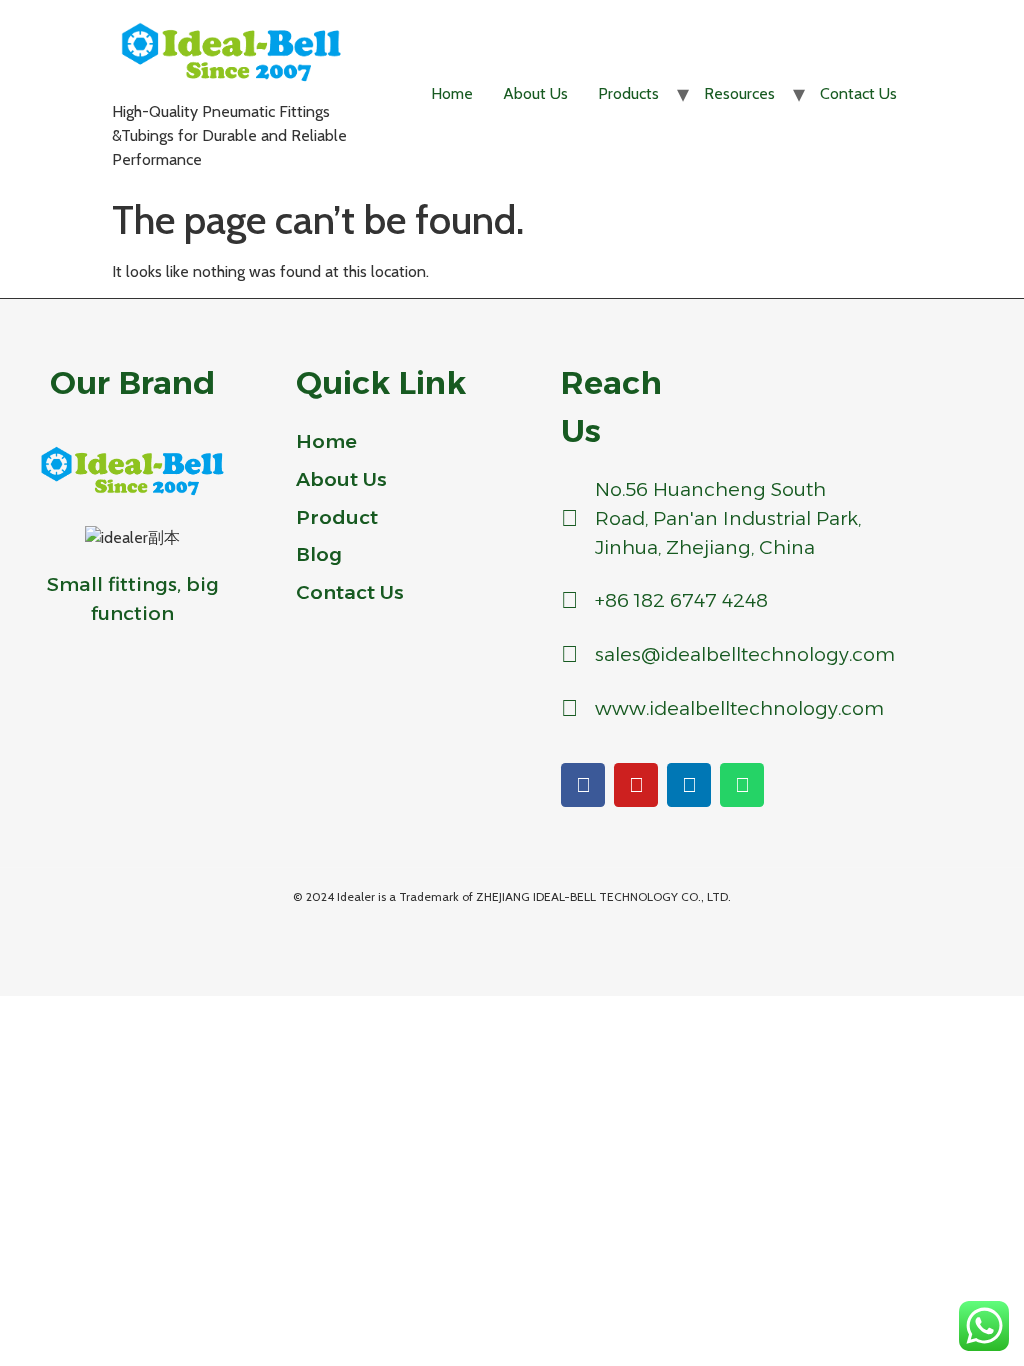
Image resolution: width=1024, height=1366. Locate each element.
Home (452, 93)
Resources (739, 93)
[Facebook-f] (583, 785)
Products (628, 93)
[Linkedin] (689, 785)
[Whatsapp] (742, 785)
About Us (535, 93)
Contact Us (858, 93)
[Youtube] (636, 785)
